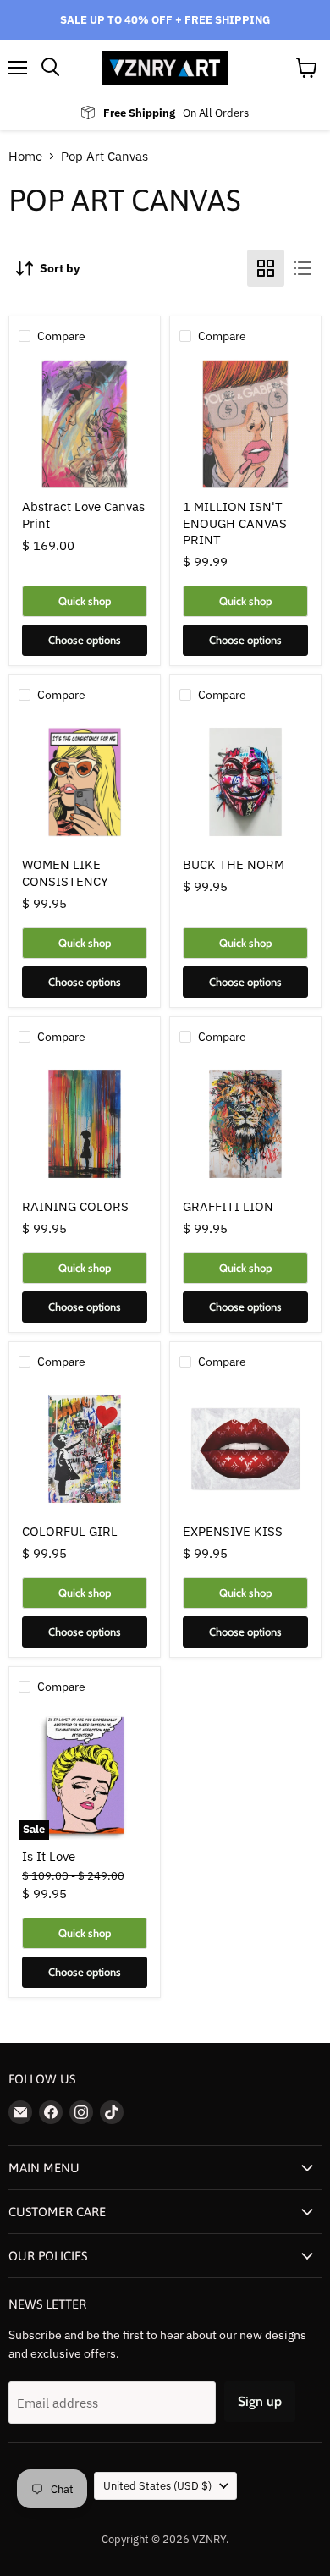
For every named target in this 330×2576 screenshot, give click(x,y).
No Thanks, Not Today (242, 1404)
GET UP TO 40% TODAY (243, 1381)
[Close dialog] (312, 1159)
